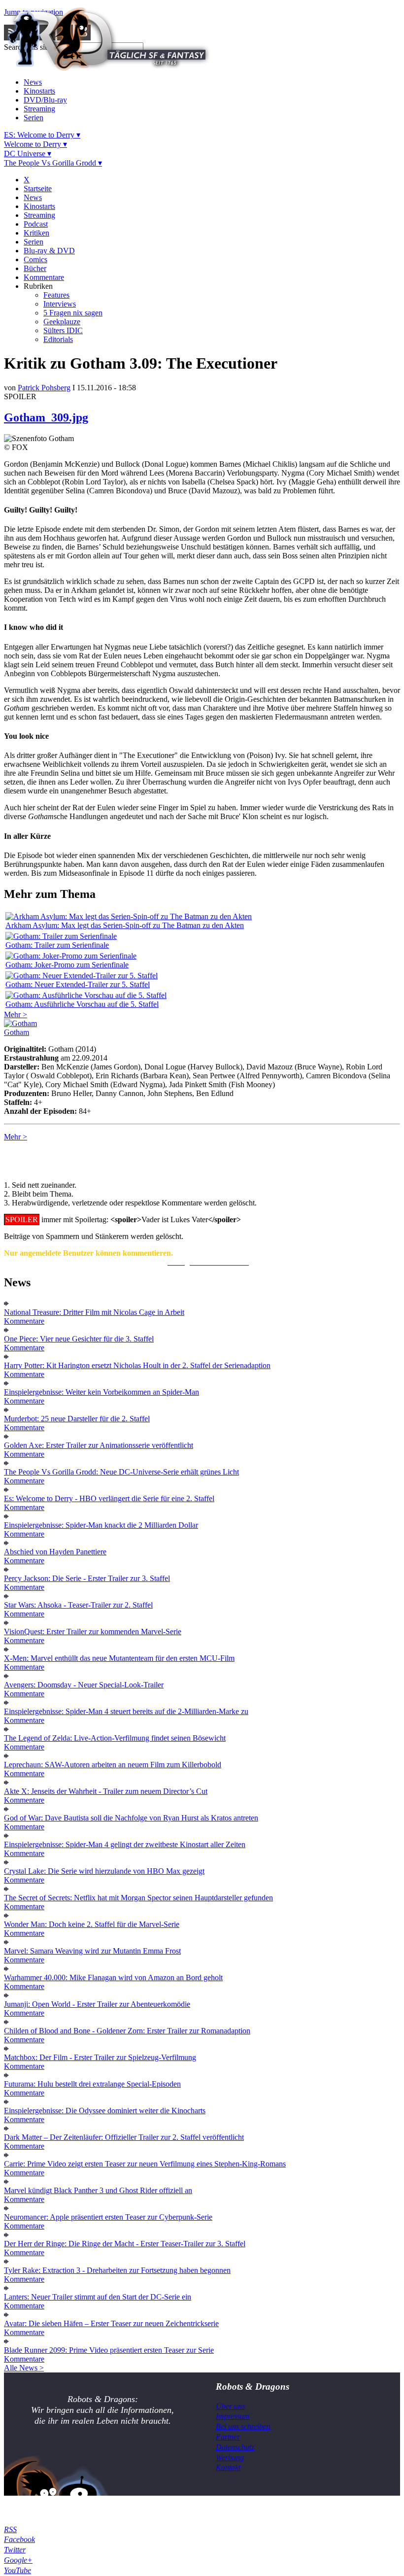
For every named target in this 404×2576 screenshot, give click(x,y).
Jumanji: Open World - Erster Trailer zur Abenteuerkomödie (97, 2004)
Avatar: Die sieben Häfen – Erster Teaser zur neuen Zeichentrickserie (111, 2323)
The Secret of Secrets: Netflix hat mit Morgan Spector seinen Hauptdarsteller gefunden (138, 1898)
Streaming (39, 109)
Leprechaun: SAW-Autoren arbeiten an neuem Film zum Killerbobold (113, 1765)
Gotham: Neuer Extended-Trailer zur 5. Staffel (78, 984)
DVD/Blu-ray (45, 100)
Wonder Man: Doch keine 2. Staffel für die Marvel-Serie (92, 1924)
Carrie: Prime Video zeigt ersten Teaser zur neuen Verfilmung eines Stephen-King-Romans (145, 2164)
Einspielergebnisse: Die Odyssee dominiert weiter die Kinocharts (105, 2111)
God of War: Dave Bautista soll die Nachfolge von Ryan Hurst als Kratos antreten (131, 1818)
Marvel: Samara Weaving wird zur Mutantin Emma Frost (92, 1951)
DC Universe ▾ (28, 154)
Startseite (38, 189)
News (33, 82)
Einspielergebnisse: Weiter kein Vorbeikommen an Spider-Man (101, 1392)
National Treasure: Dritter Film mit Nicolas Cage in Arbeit (94, 1312)
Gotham (17, 1032)
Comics (35, 259)
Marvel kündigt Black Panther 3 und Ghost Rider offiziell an (98, 2190)
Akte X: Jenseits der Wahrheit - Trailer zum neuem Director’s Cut (106, 1791)
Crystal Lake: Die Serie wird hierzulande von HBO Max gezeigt (104, 1871)
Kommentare (44, 277)
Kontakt (228, 2467)
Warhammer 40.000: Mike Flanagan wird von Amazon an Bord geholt (113, 1977)
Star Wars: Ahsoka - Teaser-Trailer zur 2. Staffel (78, 1605)
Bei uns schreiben (243, 2426)
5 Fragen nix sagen (73, 313)
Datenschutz (235, 2447)
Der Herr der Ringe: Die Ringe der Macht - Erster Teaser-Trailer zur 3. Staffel (125, 2244)
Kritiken (36, 233)
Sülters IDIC (63, 330)
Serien (34, 118)
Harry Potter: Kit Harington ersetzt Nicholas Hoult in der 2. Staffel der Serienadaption (137, 1365)
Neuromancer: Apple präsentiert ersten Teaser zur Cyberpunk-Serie (108, 2217)
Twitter (15, 2550)
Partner (228, 2437)
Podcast (36, 224)
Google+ (18, 2560)
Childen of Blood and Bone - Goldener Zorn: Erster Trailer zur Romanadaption (127, 2031)
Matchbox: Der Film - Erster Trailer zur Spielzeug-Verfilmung (100, 2057)
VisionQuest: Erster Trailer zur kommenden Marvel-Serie (93, 1631)
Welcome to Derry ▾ (35, 144)
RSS (10, 2529)
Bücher (35, 268)
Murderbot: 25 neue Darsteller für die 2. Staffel (77, 1419)
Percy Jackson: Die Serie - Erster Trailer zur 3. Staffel (87, 1578)
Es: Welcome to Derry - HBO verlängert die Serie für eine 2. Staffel (109, 1498)
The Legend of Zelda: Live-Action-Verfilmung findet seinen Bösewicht (115, 1738)
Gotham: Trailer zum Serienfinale (57, 945)
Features (56, 295)
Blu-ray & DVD (49, 251)
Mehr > (16, 1014)
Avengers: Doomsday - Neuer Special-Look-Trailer (84, 1685)
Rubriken (38, 286)
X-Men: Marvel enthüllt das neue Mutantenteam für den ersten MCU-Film (119, 1658)
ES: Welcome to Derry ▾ (42, 135)
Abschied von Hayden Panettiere (55, 1552)
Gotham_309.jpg (46, 417)
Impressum (233, 2416)
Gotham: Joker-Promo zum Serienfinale (67, 965)
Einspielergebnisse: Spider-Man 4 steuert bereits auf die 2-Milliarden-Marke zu (126, 1711)
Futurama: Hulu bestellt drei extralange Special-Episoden (92, 2084)
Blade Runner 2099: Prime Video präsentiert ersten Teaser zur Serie (109, 2350)
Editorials (58, 339)
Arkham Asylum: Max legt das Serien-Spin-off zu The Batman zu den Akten (125, 925)
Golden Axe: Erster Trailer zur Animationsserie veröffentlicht (99, 1445)
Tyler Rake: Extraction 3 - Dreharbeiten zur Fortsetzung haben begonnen (117, 2270)
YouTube (17, 2570)
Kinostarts (39, 91)
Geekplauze (62, 322)
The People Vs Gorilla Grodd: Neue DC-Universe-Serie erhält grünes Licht (121, 1472)
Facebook (19, 2539)
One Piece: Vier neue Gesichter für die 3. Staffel (79, 1339)
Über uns (230, 2406)
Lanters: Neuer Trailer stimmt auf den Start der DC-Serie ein (98, 2297)
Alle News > (24, 2368)
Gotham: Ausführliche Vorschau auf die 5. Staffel (82, 1004)
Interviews (60, 304)
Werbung (230, 2457)
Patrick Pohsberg (44, 388)
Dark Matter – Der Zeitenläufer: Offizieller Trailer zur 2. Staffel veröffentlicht (124, 2137)
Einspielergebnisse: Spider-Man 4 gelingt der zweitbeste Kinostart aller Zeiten (125, 1844)
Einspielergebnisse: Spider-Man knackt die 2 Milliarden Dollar (101, 1525)
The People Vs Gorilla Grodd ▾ (53, 163)
